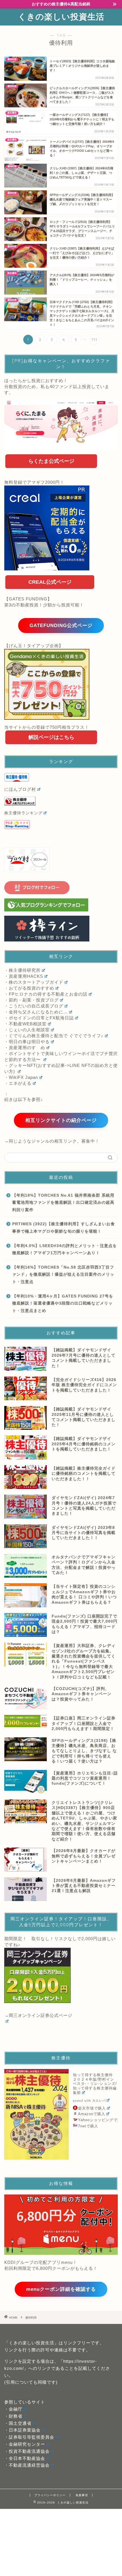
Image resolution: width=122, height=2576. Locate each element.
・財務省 (13, 2416)
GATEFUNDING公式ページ (61, 626)
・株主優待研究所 (22, 970)
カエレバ (99, 2101)
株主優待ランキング (23, 813)
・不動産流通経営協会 (27, 2465)
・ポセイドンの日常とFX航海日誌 (39, 1018)
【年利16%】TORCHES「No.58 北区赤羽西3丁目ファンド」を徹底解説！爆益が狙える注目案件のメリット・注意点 (63, 1275)
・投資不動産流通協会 (27, 2451)
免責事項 (82, 2495)
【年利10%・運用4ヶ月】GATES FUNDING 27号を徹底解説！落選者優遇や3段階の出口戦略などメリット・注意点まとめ (63, 1303)
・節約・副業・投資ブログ (31, 1000)
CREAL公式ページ (50, 582)
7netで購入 (88, 2126)
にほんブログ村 (20, 789)
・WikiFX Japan (21, 1077)
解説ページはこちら (51, 737)
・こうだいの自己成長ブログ (34, 1006)
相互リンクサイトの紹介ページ (61, 1120)
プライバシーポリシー (50, 2495)
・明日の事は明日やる (27, 1042)
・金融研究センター (25, 2444)
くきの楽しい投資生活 (61, 16)
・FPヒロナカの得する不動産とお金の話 (46, 994)
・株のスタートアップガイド (34, 982)
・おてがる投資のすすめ (29, 988)
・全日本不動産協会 (25, 2458)
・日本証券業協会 (22, 2430)
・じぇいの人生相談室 (27, 1030)
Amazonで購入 (92, 2114)
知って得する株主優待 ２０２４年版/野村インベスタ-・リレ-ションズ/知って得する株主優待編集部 (95, 2084)
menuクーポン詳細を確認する (61, 2289)
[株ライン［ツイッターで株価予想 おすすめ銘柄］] (61, 929)
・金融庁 (13, 2409)
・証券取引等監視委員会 (29, 2437)
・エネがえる (18, 1083)
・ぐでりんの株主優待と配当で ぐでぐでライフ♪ (54, 1036)
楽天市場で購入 (92, 2108)
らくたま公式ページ (51, 461)
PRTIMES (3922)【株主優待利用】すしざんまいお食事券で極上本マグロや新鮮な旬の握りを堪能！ (64, 1228)
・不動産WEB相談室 (25, 1024)
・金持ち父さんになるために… (36, 1012)
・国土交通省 (18, 2423)
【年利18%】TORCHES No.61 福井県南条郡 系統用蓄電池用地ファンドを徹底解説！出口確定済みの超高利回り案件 (63, 1203)
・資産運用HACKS (24, 976)
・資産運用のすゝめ (25, 1048)
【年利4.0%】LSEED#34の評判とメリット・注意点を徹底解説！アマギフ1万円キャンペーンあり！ (65, 1249)
